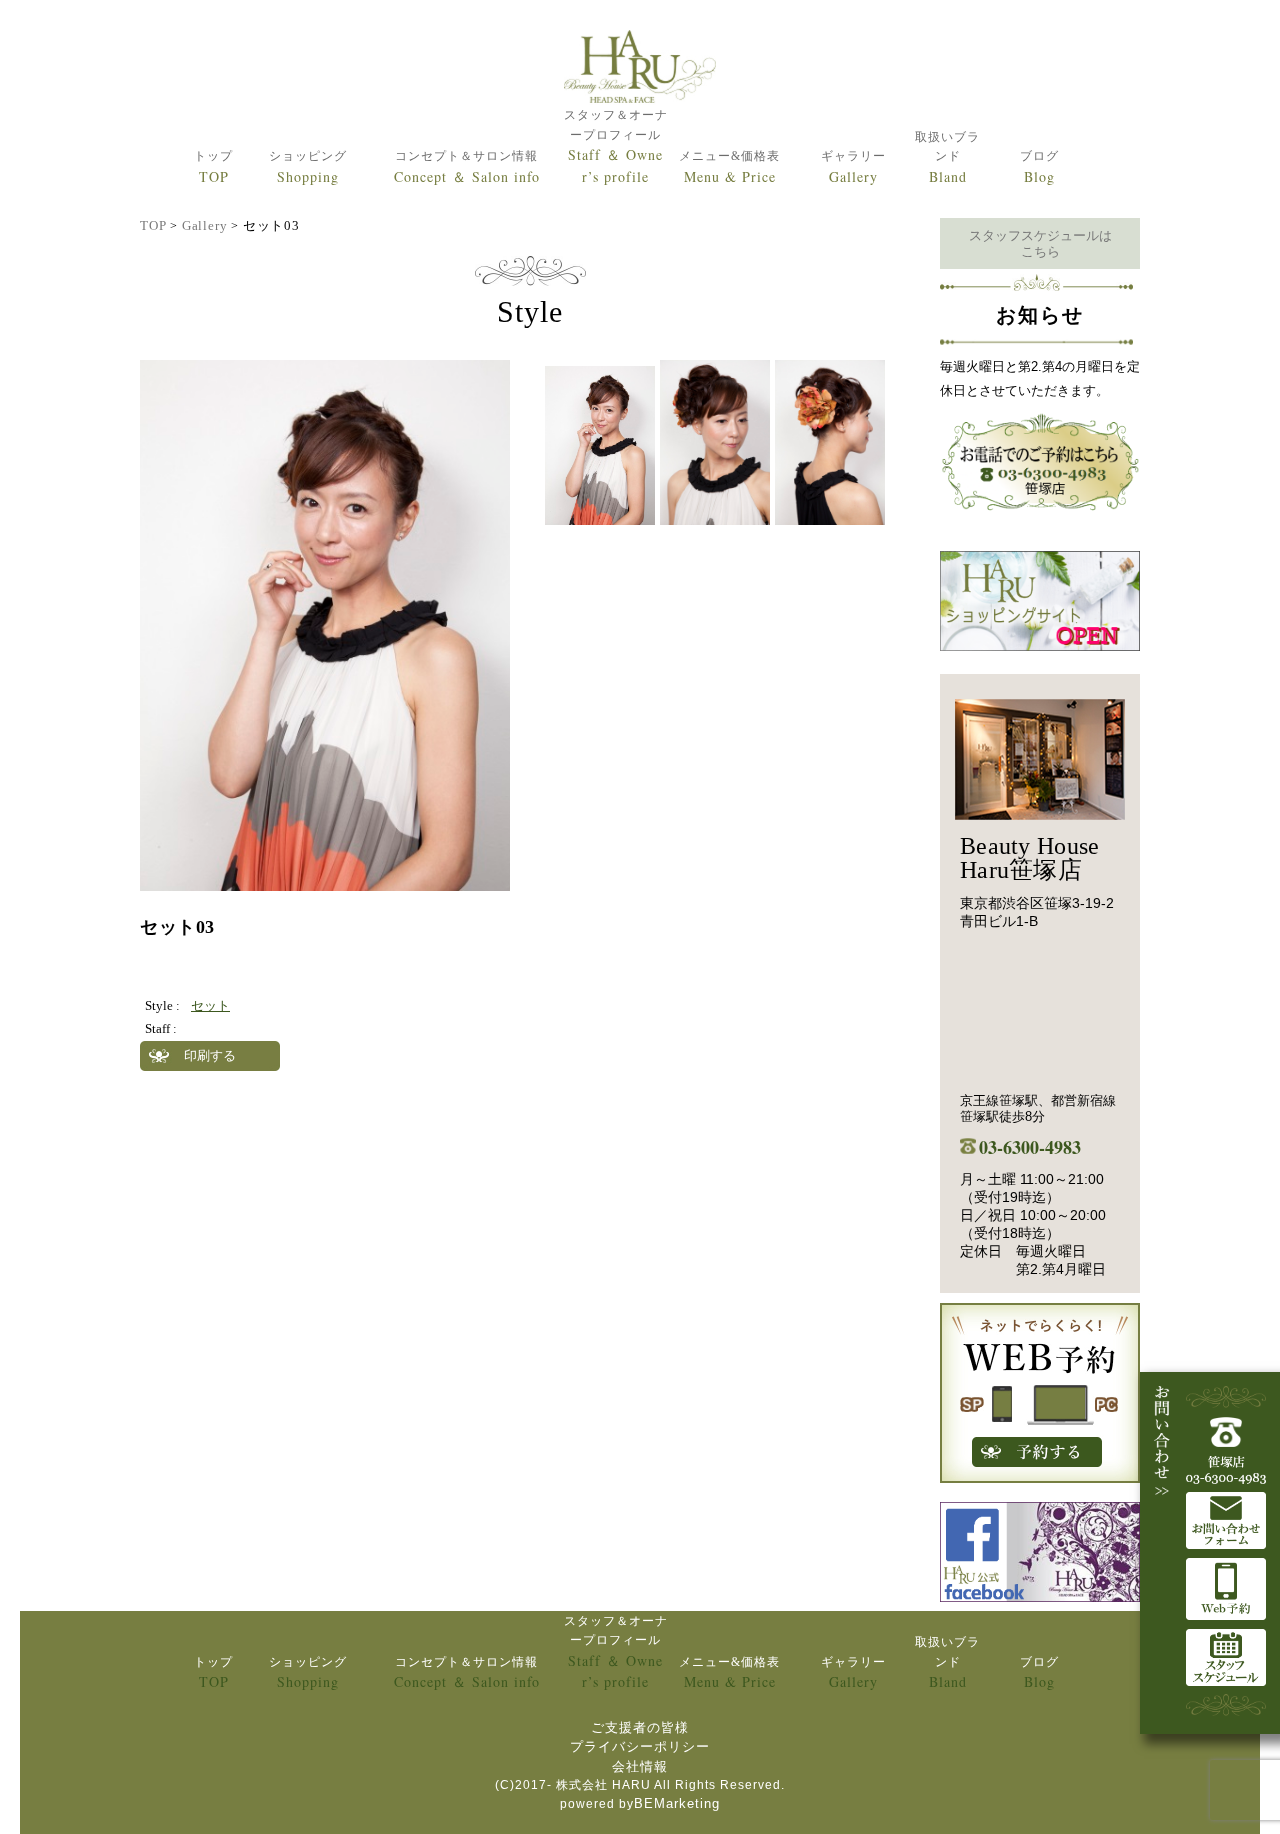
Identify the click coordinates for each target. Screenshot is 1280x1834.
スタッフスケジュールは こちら (1040, 243)
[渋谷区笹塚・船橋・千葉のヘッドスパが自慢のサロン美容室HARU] (640, 67)
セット (210, 1005)
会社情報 (640, 1766)
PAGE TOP (1232, 1756)
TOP (153, 225)
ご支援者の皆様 (640, 1727)
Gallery (205, 225)
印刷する (210, 1055)
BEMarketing (677, 1803)
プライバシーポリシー (640, 1746)
